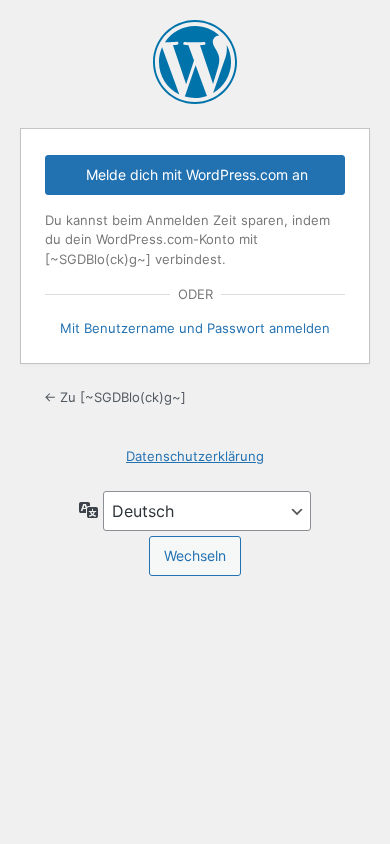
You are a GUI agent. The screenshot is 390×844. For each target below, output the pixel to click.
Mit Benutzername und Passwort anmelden (195, 328)
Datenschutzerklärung (195, 456)
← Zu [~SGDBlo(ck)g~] (115, 397)
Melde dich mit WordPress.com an (197, 174)
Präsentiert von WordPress (195, 62)
